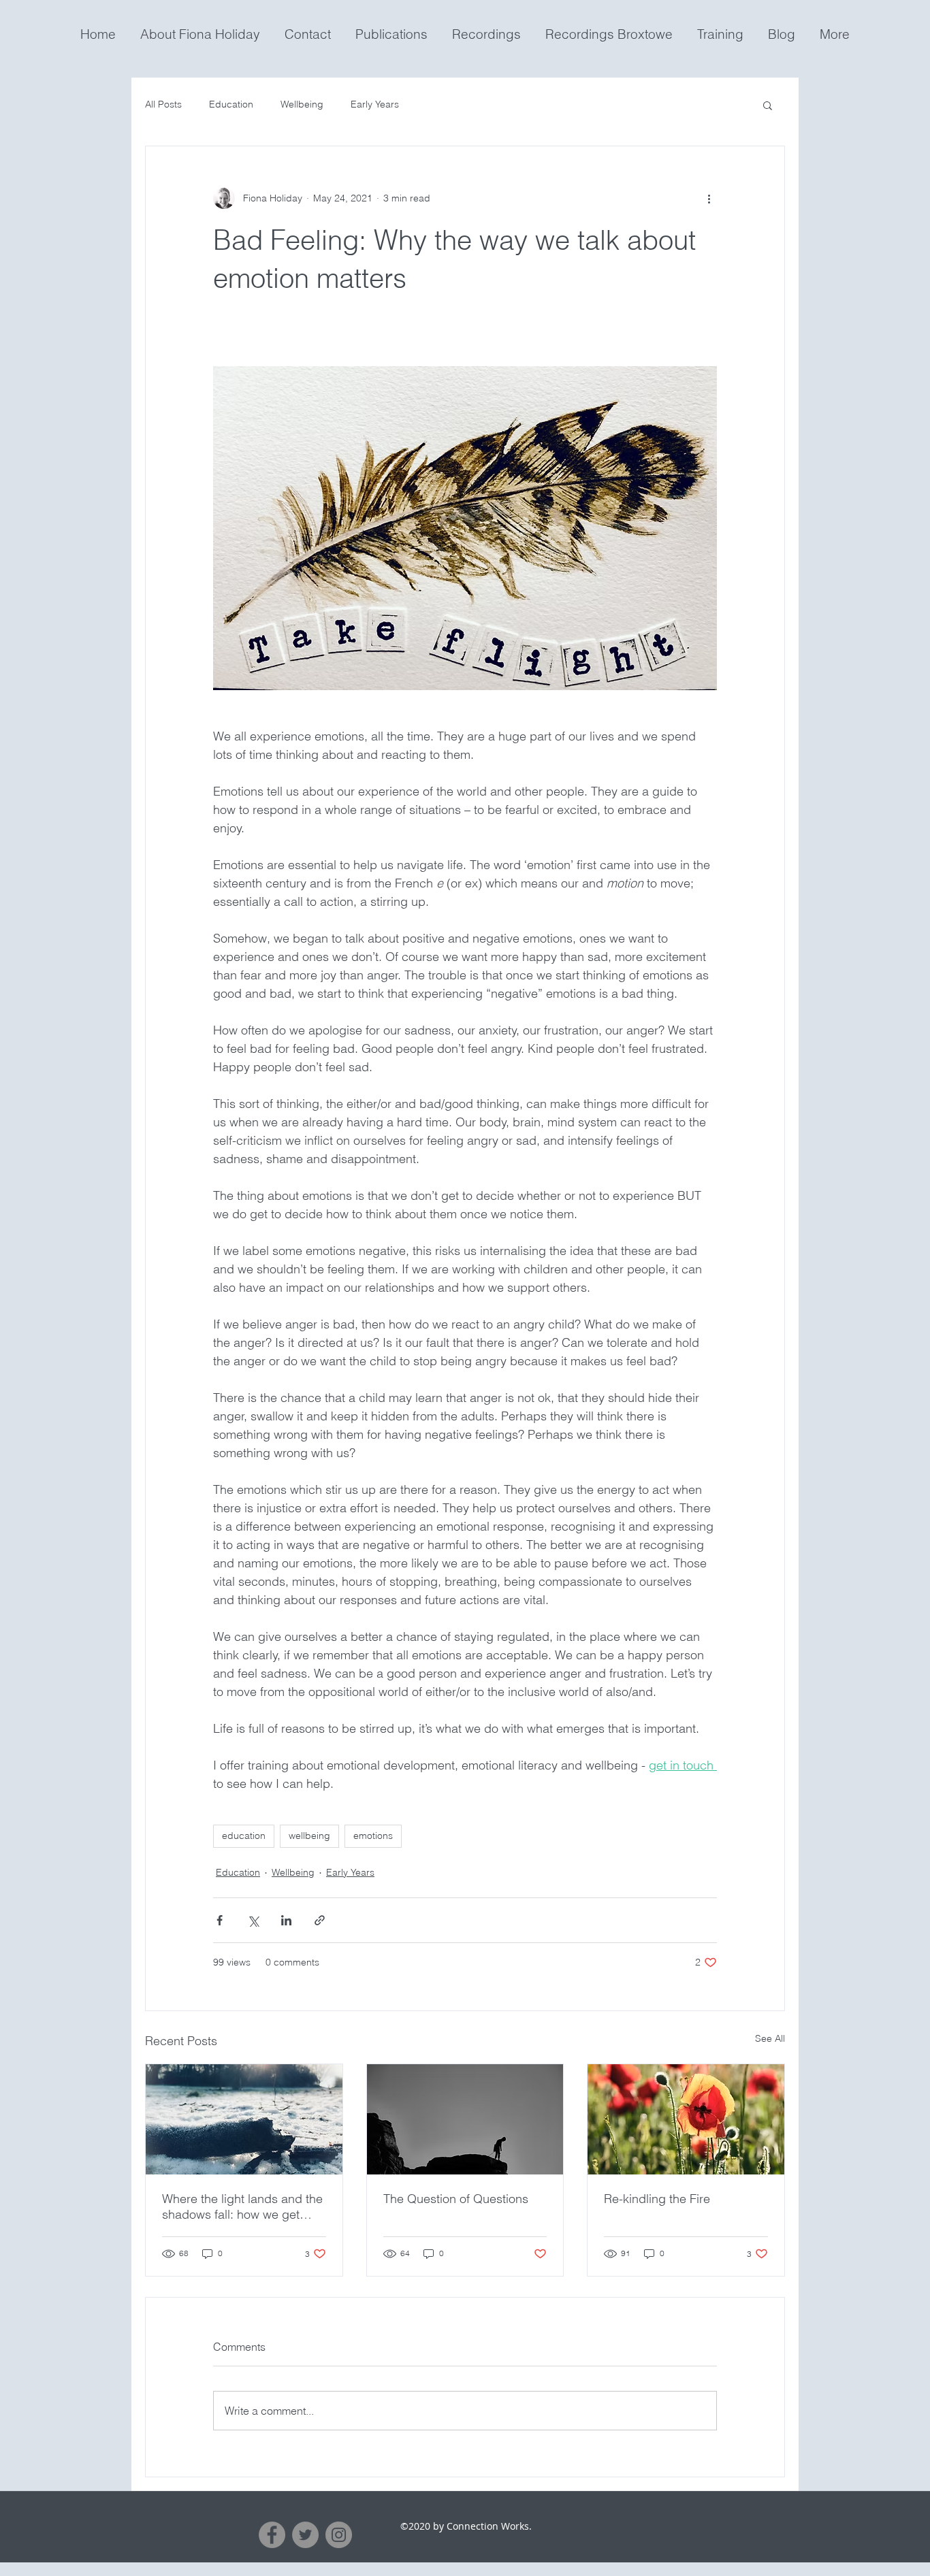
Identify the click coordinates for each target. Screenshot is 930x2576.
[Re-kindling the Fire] (686, 2119)
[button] (768, 105)
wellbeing (309, 1836)
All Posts (163, 104)
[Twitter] (305, 2535)
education (244, 1836)
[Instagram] (339, 2535)
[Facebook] (272, 2535)
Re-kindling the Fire (657, 2199)
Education (231, 104)
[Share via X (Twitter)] (253, 1920)
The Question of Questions (456, 2199)
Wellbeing (302, 104)
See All (770, 2038)
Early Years (375, 104)
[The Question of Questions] (465, 2119)
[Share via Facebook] (220, 1920)
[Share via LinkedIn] (286, 1920)
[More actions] (709, 198)
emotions (373, 1836)
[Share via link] (320, 1920)
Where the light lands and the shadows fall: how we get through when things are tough (242, 2206)
